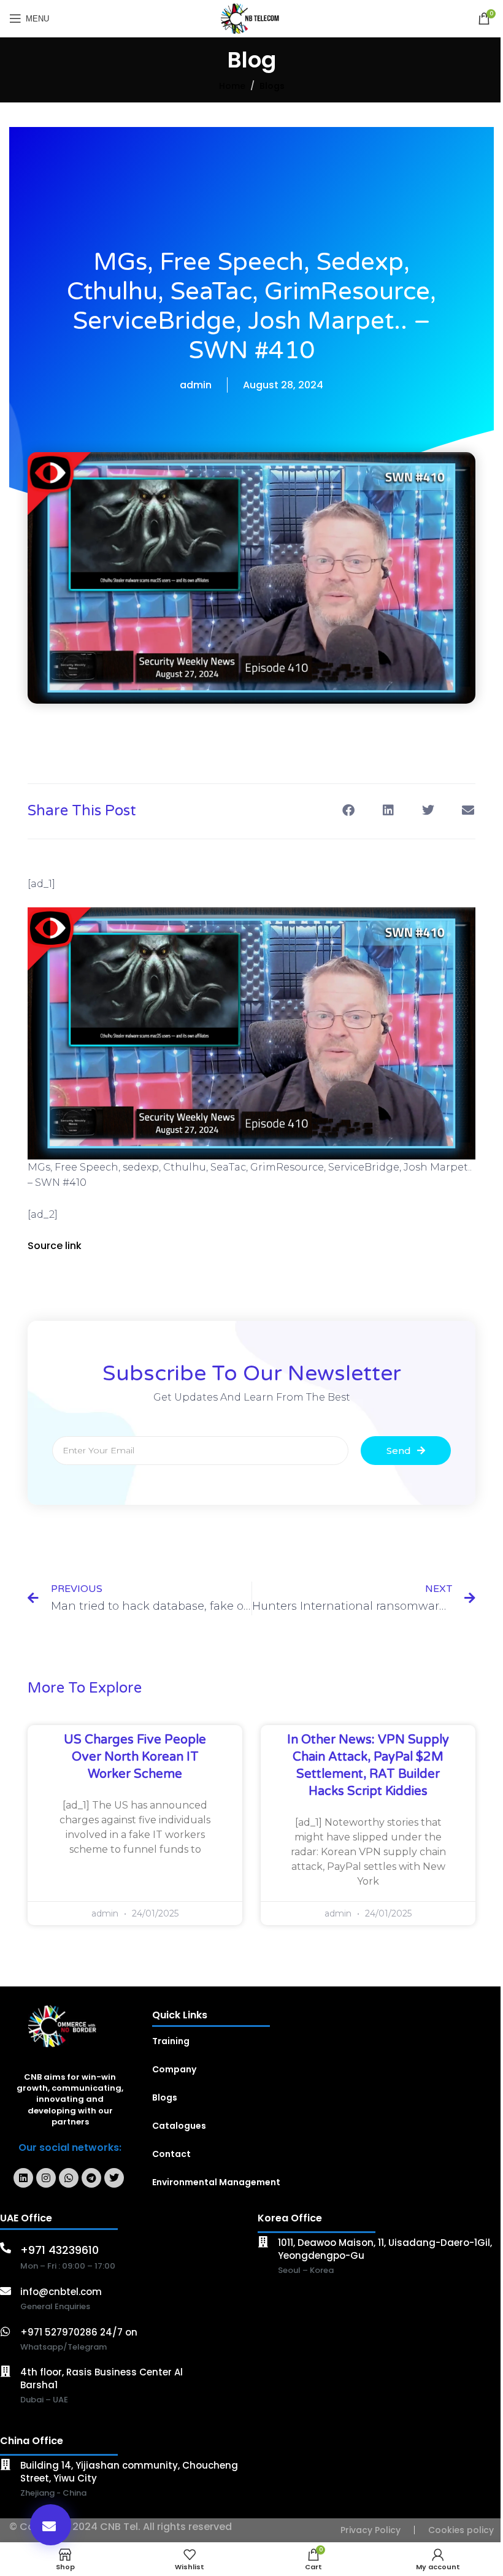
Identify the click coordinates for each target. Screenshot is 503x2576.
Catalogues (179, 2126)
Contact (171, 2154)
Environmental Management (216, 2182)
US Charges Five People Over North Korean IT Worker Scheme (135, 1757)
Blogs (272, 86)
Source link (55, 1246)
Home (232, 86)
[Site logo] (252, 18)
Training (171, 2041)
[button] (51, 2525)
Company (174, 2069)
